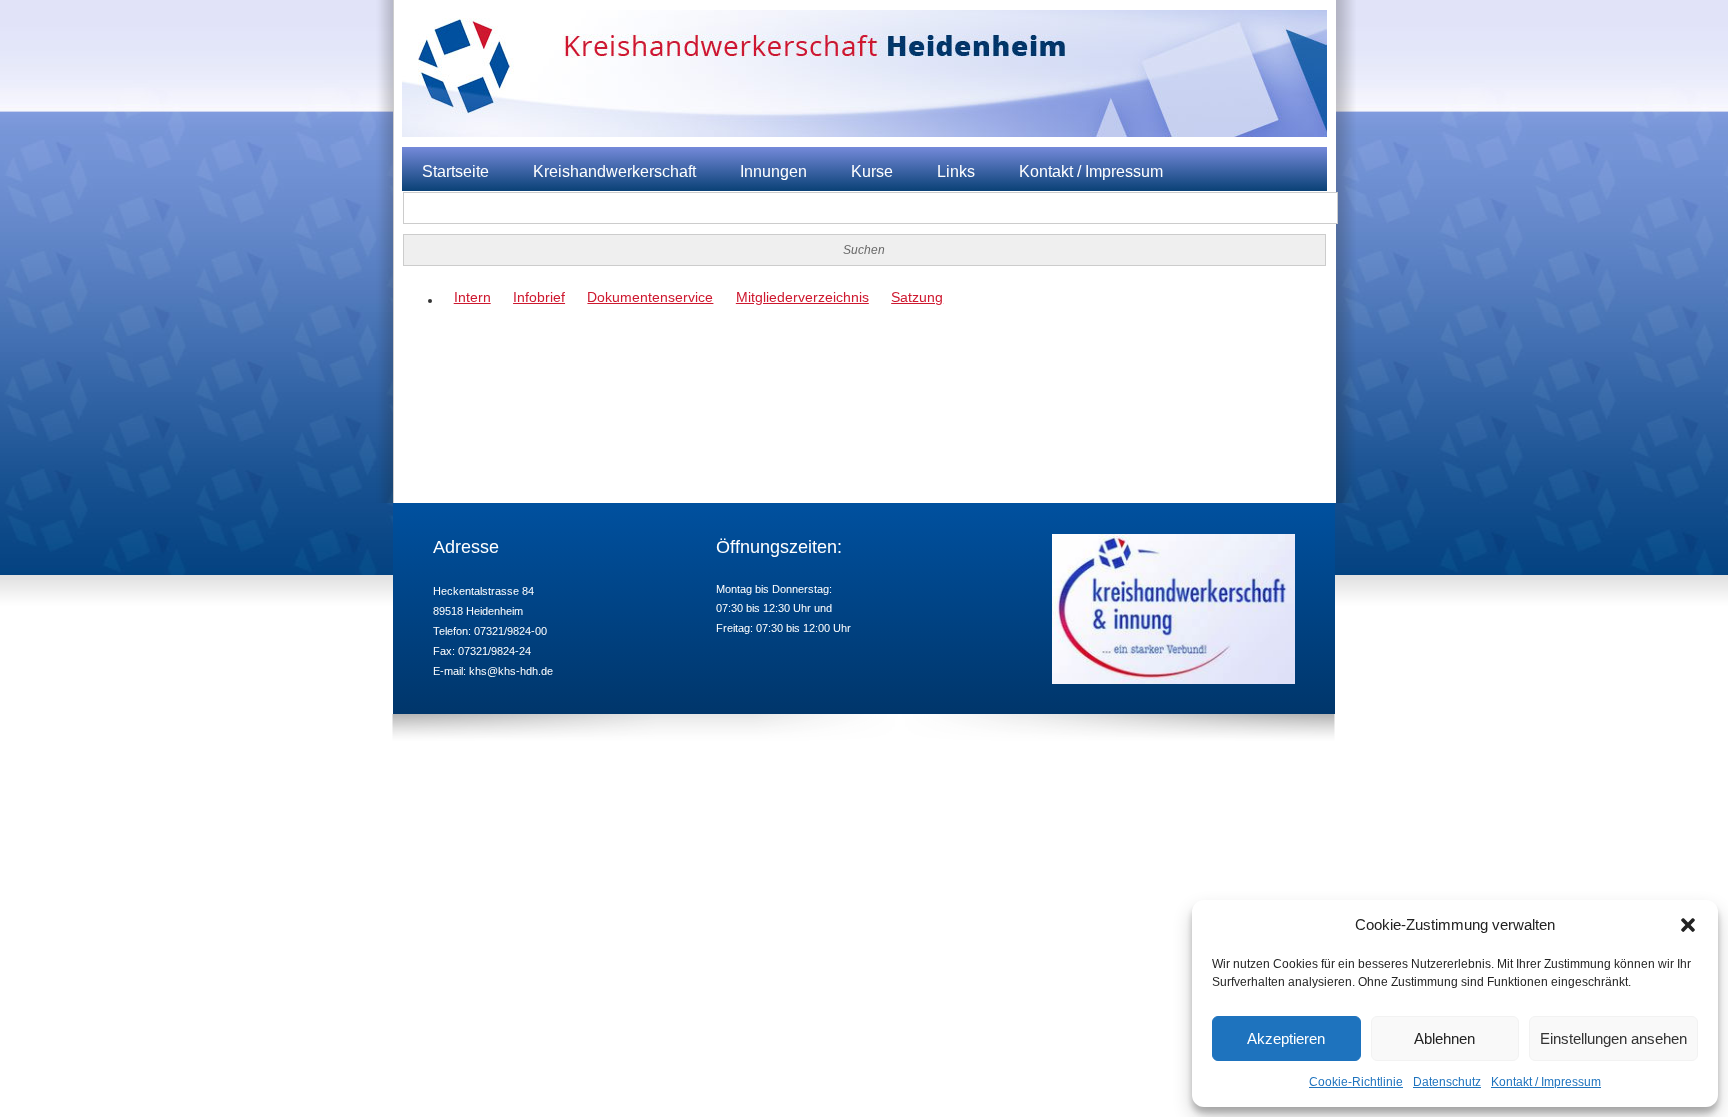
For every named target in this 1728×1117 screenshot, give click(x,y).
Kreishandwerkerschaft (614, 171)
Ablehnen (1444, 1038)
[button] (1688, 925)
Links (956, 171)
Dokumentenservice (650, 297)
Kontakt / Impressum (1546, 1082)
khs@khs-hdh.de (511, 671)
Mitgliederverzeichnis (802, 297)
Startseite (455, 171)
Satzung (917, 297)
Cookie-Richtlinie (1356, 1082)
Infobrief (539, 297)
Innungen (773, 171)
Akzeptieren (1286, 1038)
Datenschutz (1447, 1082)
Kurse (872, 171)
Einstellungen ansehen (1613, 1038)
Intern (472, 297)
